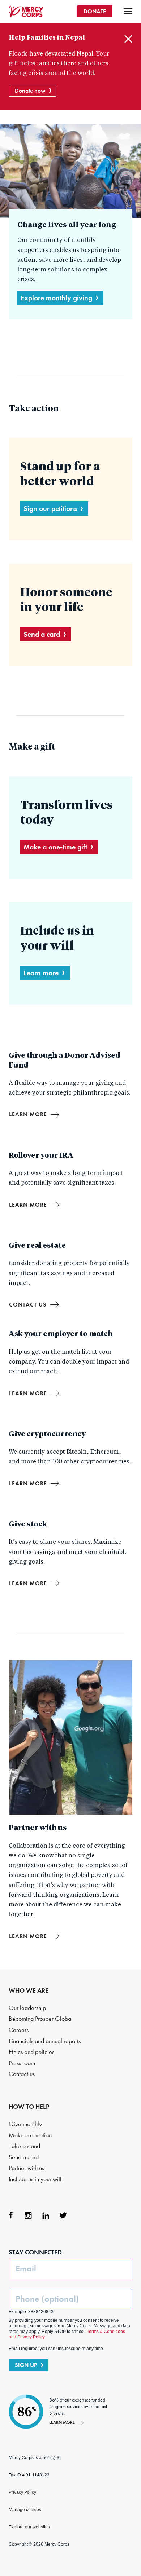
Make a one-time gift (55, 847)
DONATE (95, 11)
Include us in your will (35, 2179)
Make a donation (30, 2135)
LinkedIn (46, 2215)
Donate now (30, 91)
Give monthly (25, 2124)
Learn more (41, 973)
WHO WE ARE (29, 1990)
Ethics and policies (31, 2052)
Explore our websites (29, 2527)
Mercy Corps (26, 12)
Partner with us (26, 2168)
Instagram (28, 2215)
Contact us (28, 1305)
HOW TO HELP (29, 2107)
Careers (19, 2030)
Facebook (11, 2215)
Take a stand (24, 2146)
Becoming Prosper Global (41, 2019)
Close (128, 39)
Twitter (63, 2215)
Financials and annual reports (45, 2041)
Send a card (42, 634)
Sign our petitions (50, 508)
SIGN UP (26, 2365)
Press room (22, 2063)
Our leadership (27, 2008)
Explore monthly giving (56, 298)
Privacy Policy (22, 2492)
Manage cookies (25, 2510)
